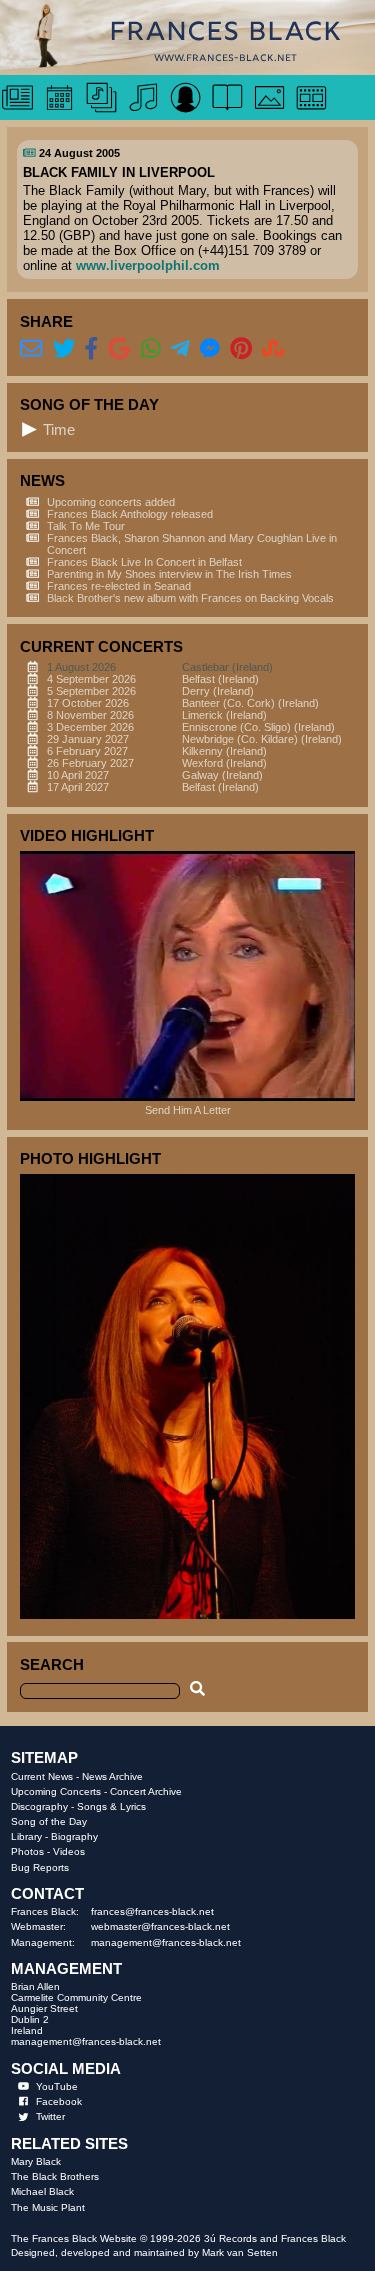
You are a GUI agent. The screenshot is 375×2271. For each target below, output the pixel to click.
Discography (39, 1806)
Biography (74, 1836)
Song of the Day (49, 1821)
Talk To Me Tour (86, 526)
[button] (29, 429)
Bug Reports (40, 1867)
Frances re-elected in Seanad (119, 586)
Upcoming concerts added (111, 502)
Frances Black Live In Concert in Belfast (144, 562)
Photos (27, 1851)
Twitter (50, 2116)
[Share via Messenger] (210, 348)
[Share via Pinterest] (241, 348)
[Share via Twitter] (64, 348)
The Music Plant (48, 2207)
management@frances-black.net (166, 1942)
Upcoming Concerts (56, 1791)
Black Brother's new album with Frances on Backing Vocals (190, 598)
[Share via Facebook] (91, 348)
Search (52, 1664)
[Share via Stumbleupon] (273, 348)
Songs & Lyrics (111, 1806)
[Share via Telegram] (180, 348)
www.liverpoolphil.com (148, 265)
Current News (42, 1776)
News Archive (112, 1776)
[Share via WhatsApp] (151, 348)
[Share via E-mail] (31, 348)
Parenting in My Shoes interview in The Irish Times (169, 574)
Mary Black (36, 2161)
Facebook (59, 2101)
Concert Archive (146, 1791)
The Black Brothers (55, 2176)
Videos (69, 1851)
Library (26, 1836)
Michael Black (42, 2191)
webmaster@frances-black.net (160, 1926)
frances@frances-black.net (152, 1911)
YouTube (57, 2086)
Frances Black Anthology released (130, 514)
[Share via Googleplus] (119, 348)
